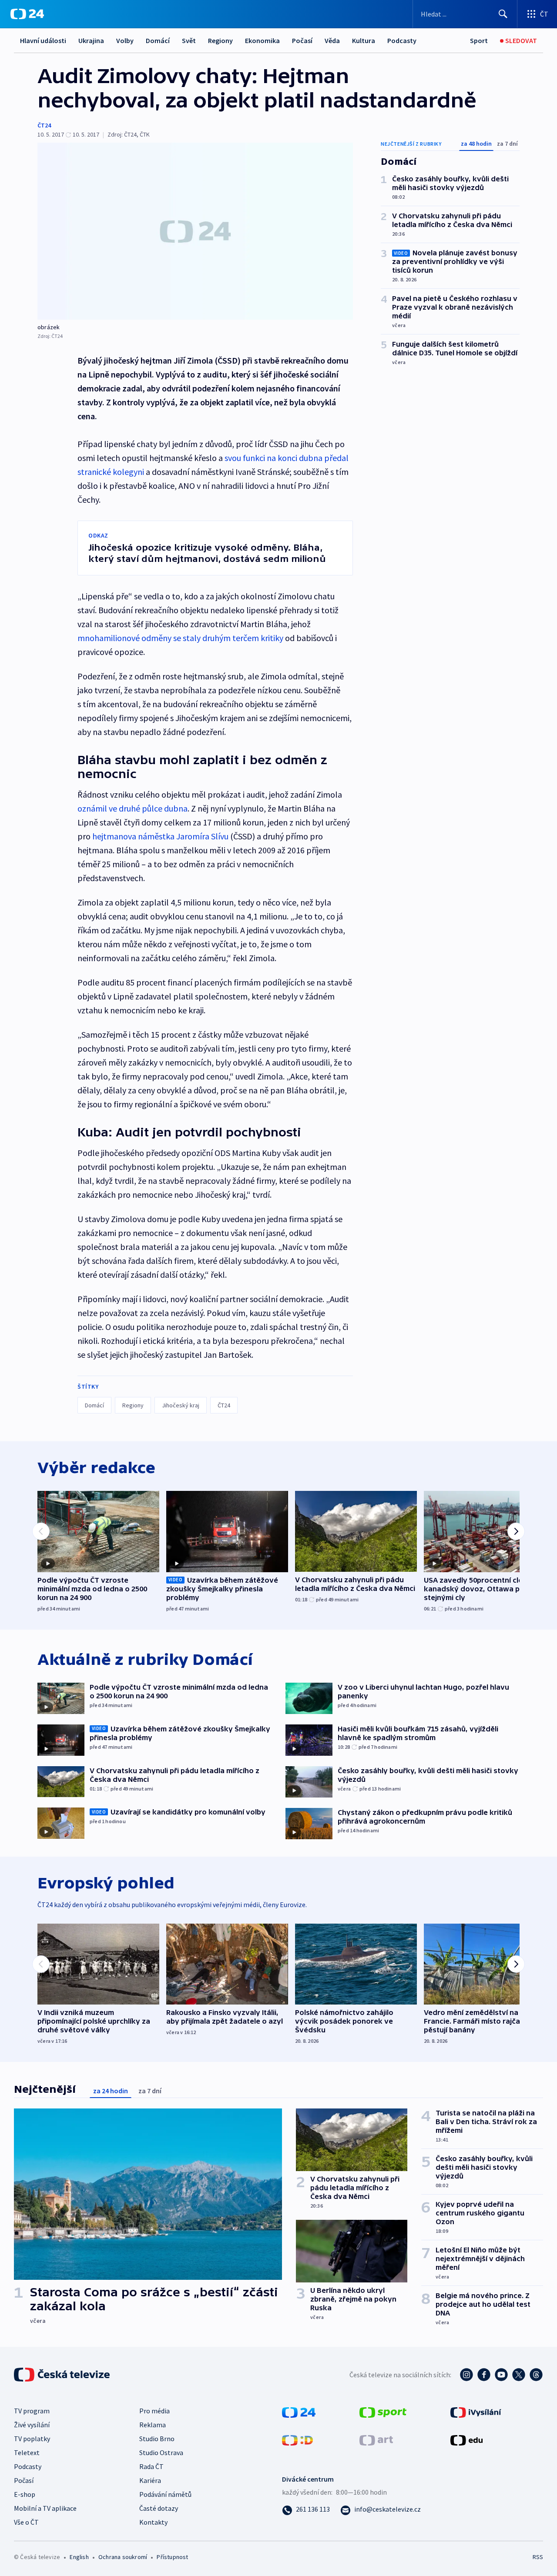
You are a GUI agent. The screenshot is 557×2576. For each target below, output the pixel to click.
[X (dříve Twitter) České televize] (519, 2375)
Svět (189, 40)
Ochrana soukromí (123, 2557)
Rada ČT (151, 2466)
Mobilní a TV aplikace (45, 2508)
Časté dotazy (159, 2508)
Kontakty (153, 2522)
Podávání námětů (165, 2494)
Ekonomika (262, 40)
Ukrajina (91, 40)
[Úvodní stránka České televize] (63, 2375)
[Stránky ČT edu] (466, 2439)
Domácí (158, 40)
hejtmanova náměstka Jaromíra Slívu (160, 836)
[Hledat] (503, 14)
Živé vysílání (32, 2425)
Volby (125, 40)
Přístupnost (172, 2557)
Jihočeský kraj (181, 1405)
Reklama (153, 2425)
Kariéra (150, 2480)
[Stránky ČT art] (376, 2439)
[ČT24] (27, 14)
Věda (332, 40)
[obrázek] (195, 231)
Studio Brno (157, 2439)
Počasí (302, 40)
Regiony (220, 40)
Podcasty (402, 40)
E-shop (25, 2494)
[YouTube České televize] (501, 2375)
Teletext (27, 2452)
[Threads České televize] (536, 2375)
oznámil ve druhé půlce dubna (133, 808)
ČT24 (44, 125)
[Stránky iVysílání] (476, 2411)
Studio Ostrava (161, 2452)
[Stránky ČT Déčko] (297, 2439)
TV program (32, 2411)
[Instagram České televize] (466, 2375)
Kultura (364, 40)
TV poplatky (32, 2439)
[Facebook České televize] (484, 2375)
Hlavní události (43, 40)
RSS (538, 2557)
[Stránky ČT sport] (383, 2411)
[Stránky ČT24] (299, 2411)
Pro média (154, 2411)
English (79, 2557)
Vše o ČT (26, 2522)
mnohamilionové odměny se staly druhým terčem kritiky (180, 638)
